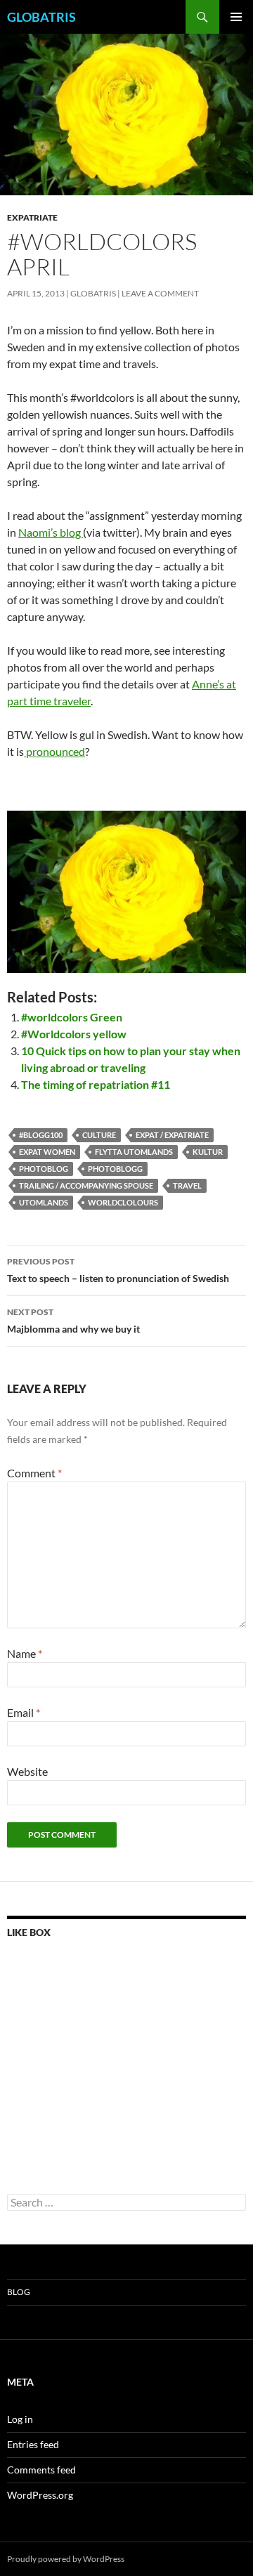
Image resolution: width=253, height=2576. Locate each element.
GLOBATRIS (41, 17)
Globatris (93, 293)
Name (25, 1653)
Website (27, 1771)
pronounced (54, 751)
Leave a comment (160, 293)
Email (24, 1712)
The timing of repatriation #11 (96, 1084)
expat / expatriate (172, 1135)
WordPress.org (40, 2495)
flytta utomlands (134, 1152)
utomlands (44, 1202)
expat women (47, 1152)
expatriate (32, 217)
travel (187, 1185)
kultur (208, 1152)
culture (99, 1135)
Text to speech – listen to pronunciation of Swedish (118, 1270)
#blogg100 (41, 1135)
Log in (20, 2419)
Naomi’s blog (51, 532)
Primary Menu (236, 17)
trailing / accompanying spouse (86, 1185)
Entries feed (33, 2444)
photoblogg (115, 1169)
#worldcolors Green (72, 1017)
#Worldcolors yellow (74, 1034)
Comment (34, 1473)
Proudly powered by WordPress (66, 2559)
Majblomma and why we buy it (73, 1321)
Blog (19, 2292)
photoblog (44, 1169)
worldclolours (123, 1202)
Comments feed (41, 2470)
